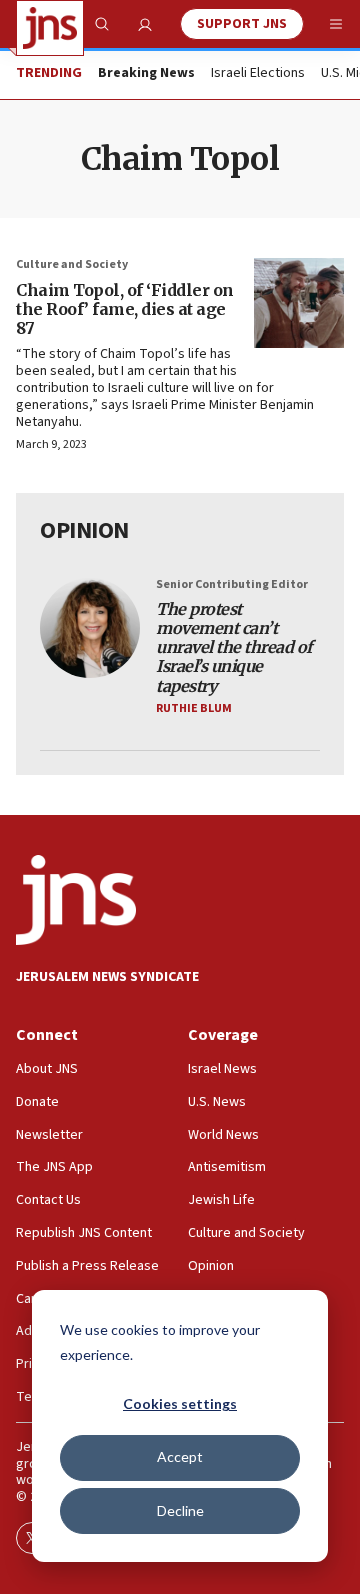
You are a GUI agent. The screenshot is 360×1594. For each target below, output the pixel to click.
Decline (180, 1510)
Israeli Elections (258, 74)
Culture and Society (72, 264)
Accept (180, 1456)
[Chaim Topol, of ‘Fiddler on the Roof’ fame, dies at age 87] (299, 303)
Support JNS (242, 24)
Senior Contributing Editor (232, 584)
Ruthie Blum (194, 708)
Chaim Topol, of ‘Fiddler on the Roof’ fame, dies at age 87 (125, 309)
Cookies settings (180, 1403)
